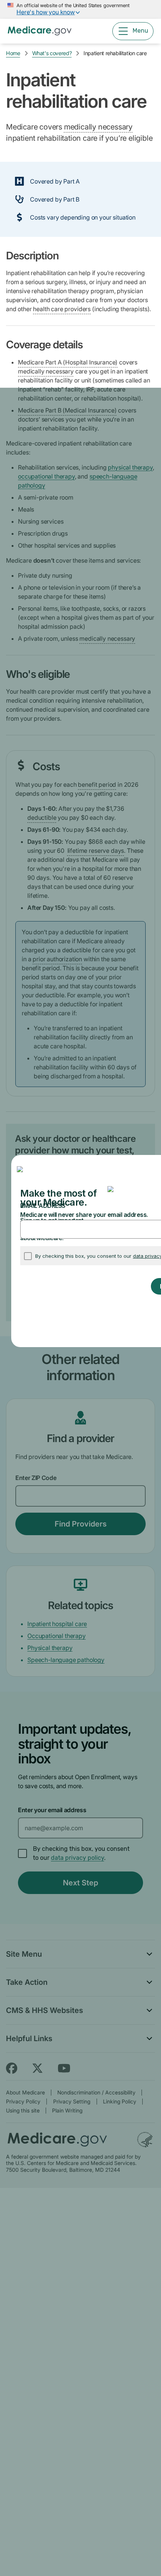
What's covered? (52, 53)
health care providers (62, 309)
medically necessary (98, 127)
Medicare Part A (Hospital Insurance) (68, 362)
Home (13, 53)
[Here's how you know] (80, 9)
